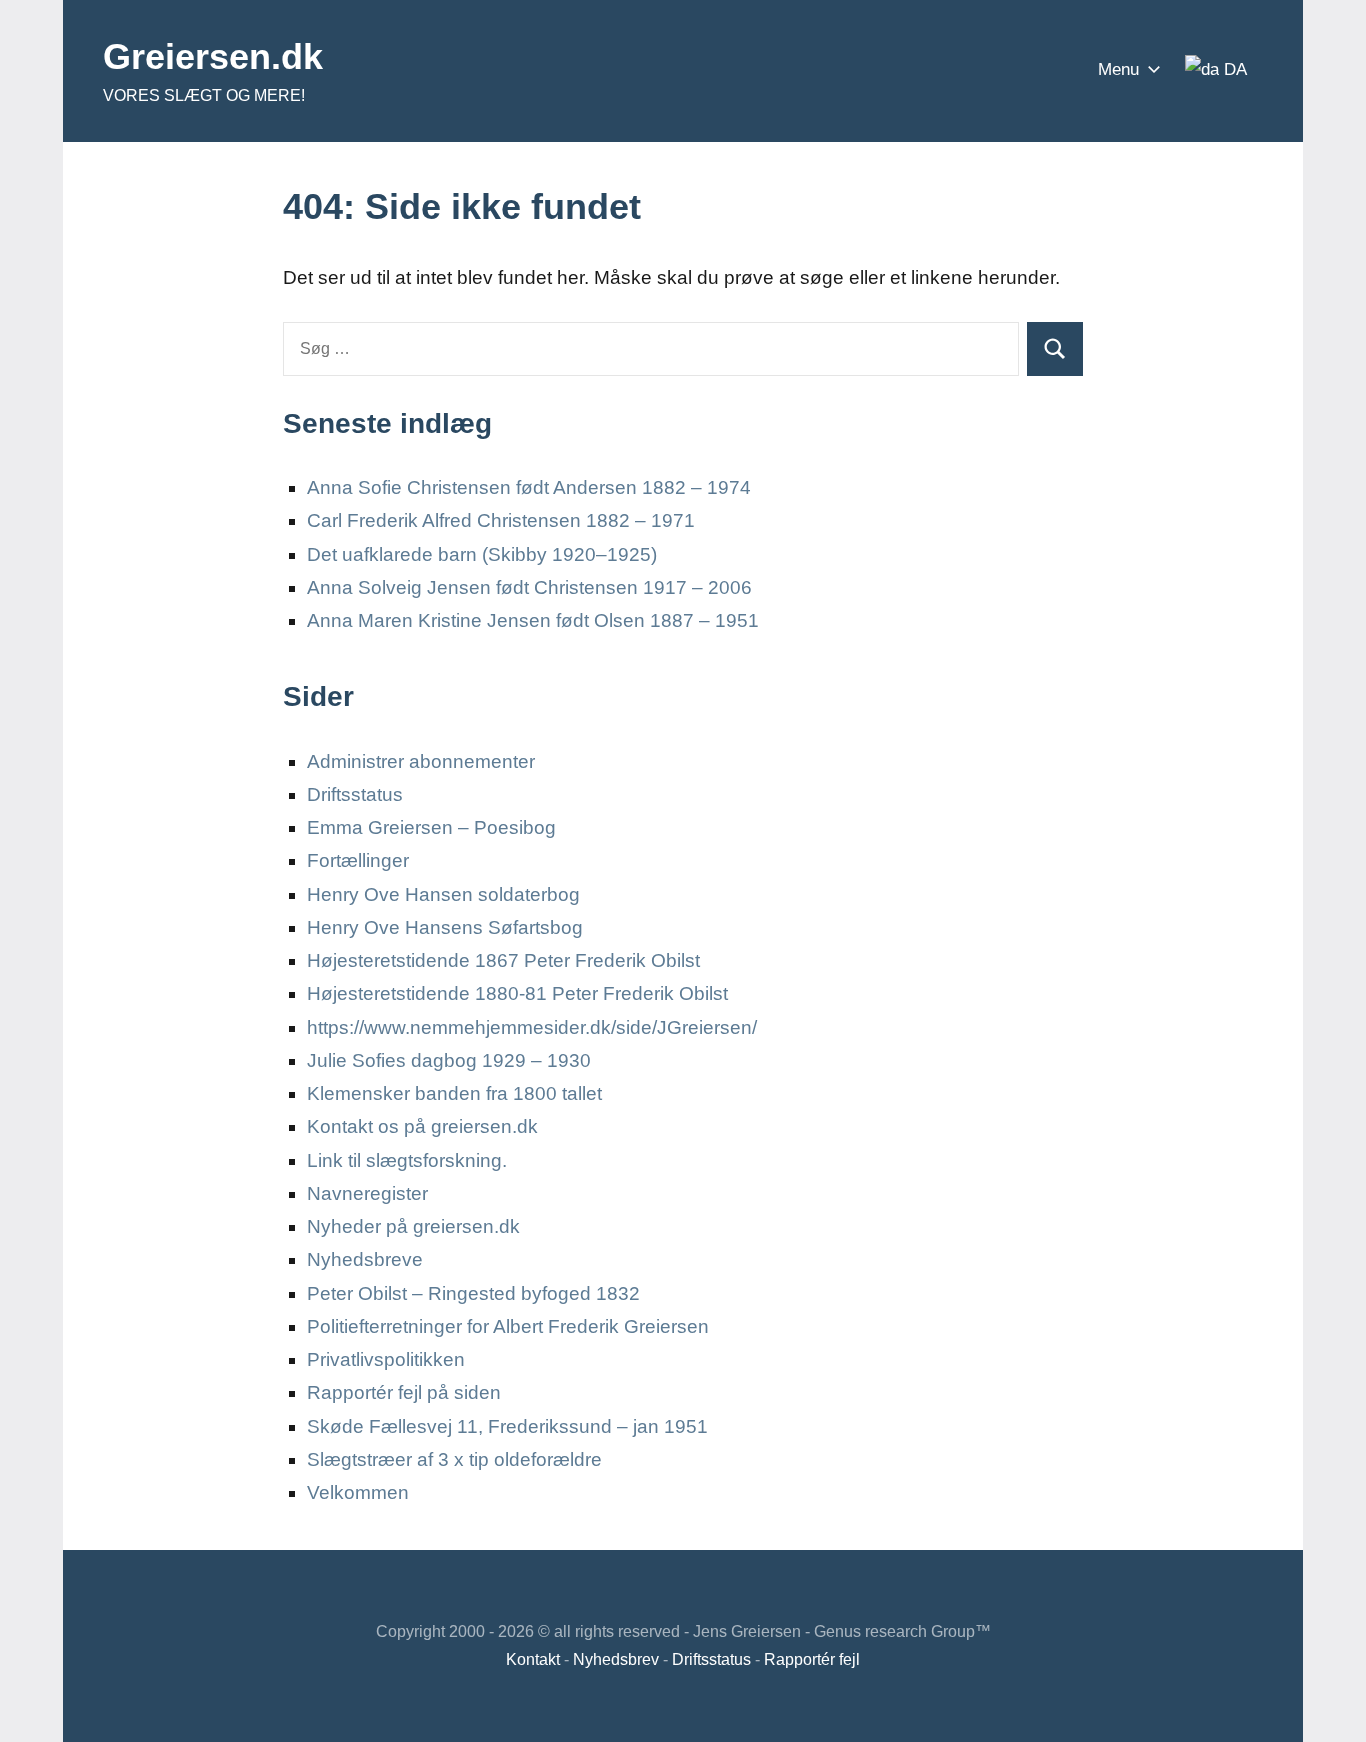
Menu (1118, 69)
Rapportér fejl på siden (404, 1392)
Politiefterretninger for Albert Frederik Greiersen (508, 1326)
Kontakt (533, 1659)
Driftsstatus (355, 794)
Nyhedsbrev (616, 1659)
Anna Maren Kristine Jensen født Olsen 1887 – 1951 (533, 620)
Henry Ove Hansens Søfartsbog (445, 927)
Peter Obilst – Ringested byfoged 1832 (473, 1293)
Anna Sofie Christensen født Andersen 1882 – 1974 (529, 487)
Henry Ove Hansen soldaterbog (443, 894)
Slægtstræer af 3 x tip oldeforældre (454, 1459)
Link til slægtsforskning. (407, 1160)
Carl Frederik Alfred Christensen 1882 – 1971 (501, 520)
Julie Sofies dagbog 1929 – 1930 (449, 1060)
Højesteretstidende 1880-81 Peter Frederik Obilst (517, 993)
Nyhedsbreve (365, 1259)
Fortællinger (358, 860)
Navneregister (367, 1193)
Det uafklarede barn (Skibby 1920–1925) (482, 554)
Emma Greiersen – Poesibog (431, 827)
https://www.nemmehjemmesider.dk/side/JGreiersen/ (532, 1027)
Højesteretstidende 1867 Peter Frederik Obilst (503, 960)
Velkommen (358, 1492)
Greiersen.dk (213, 56)
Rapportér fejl (812, 1659)
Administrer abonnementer (421, 761)
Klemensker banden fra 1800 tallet (454, 1093)
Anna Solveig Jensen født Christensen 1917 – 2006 (529, 587)
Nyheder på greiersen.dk (413, 1226)
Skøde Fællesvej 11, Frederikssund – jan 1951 (507, 1426)
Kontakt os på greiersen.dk (422, 1126)
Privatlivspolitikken (386, 1359)
